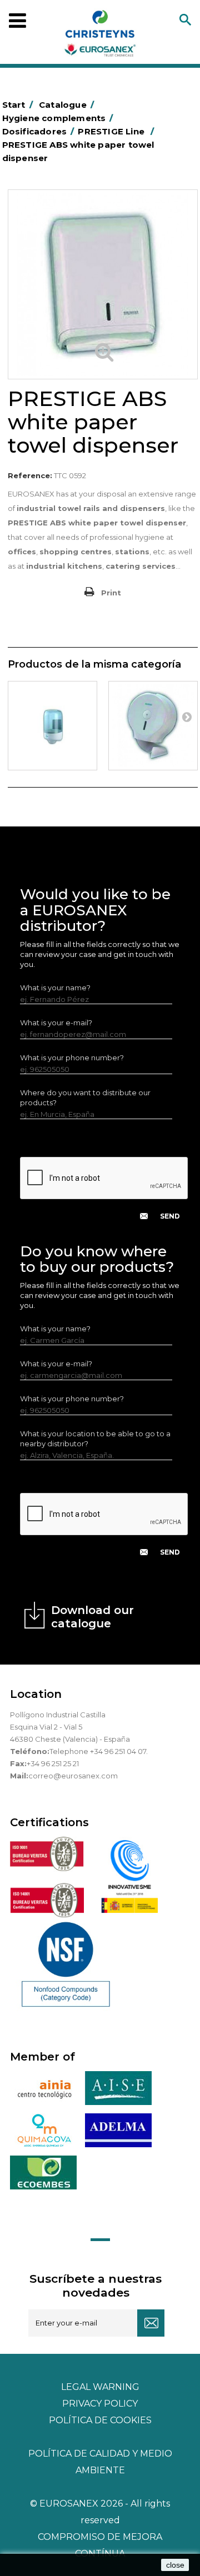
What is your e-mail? (56, 1023)
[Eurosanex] (100, 36)
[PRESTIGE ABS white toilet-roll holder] (153, 726)
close (175, 2565)
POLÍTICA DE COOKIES (100, 2420)
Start (17, 105)
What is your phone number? (72, 1058)
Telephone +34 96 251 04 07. (99, 1751)
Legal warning (100, 2387)
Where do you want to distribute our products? (85, 1097)
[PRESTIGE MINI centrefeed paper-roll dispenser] (52, 726)
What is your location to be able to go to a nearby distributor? (95, 1439)
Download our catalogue (92, 1617)
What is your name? (55, 988)
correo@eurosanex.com (73, 1776)
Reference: (30, 475)
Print (111, 593)
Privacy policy (100, 2404)
